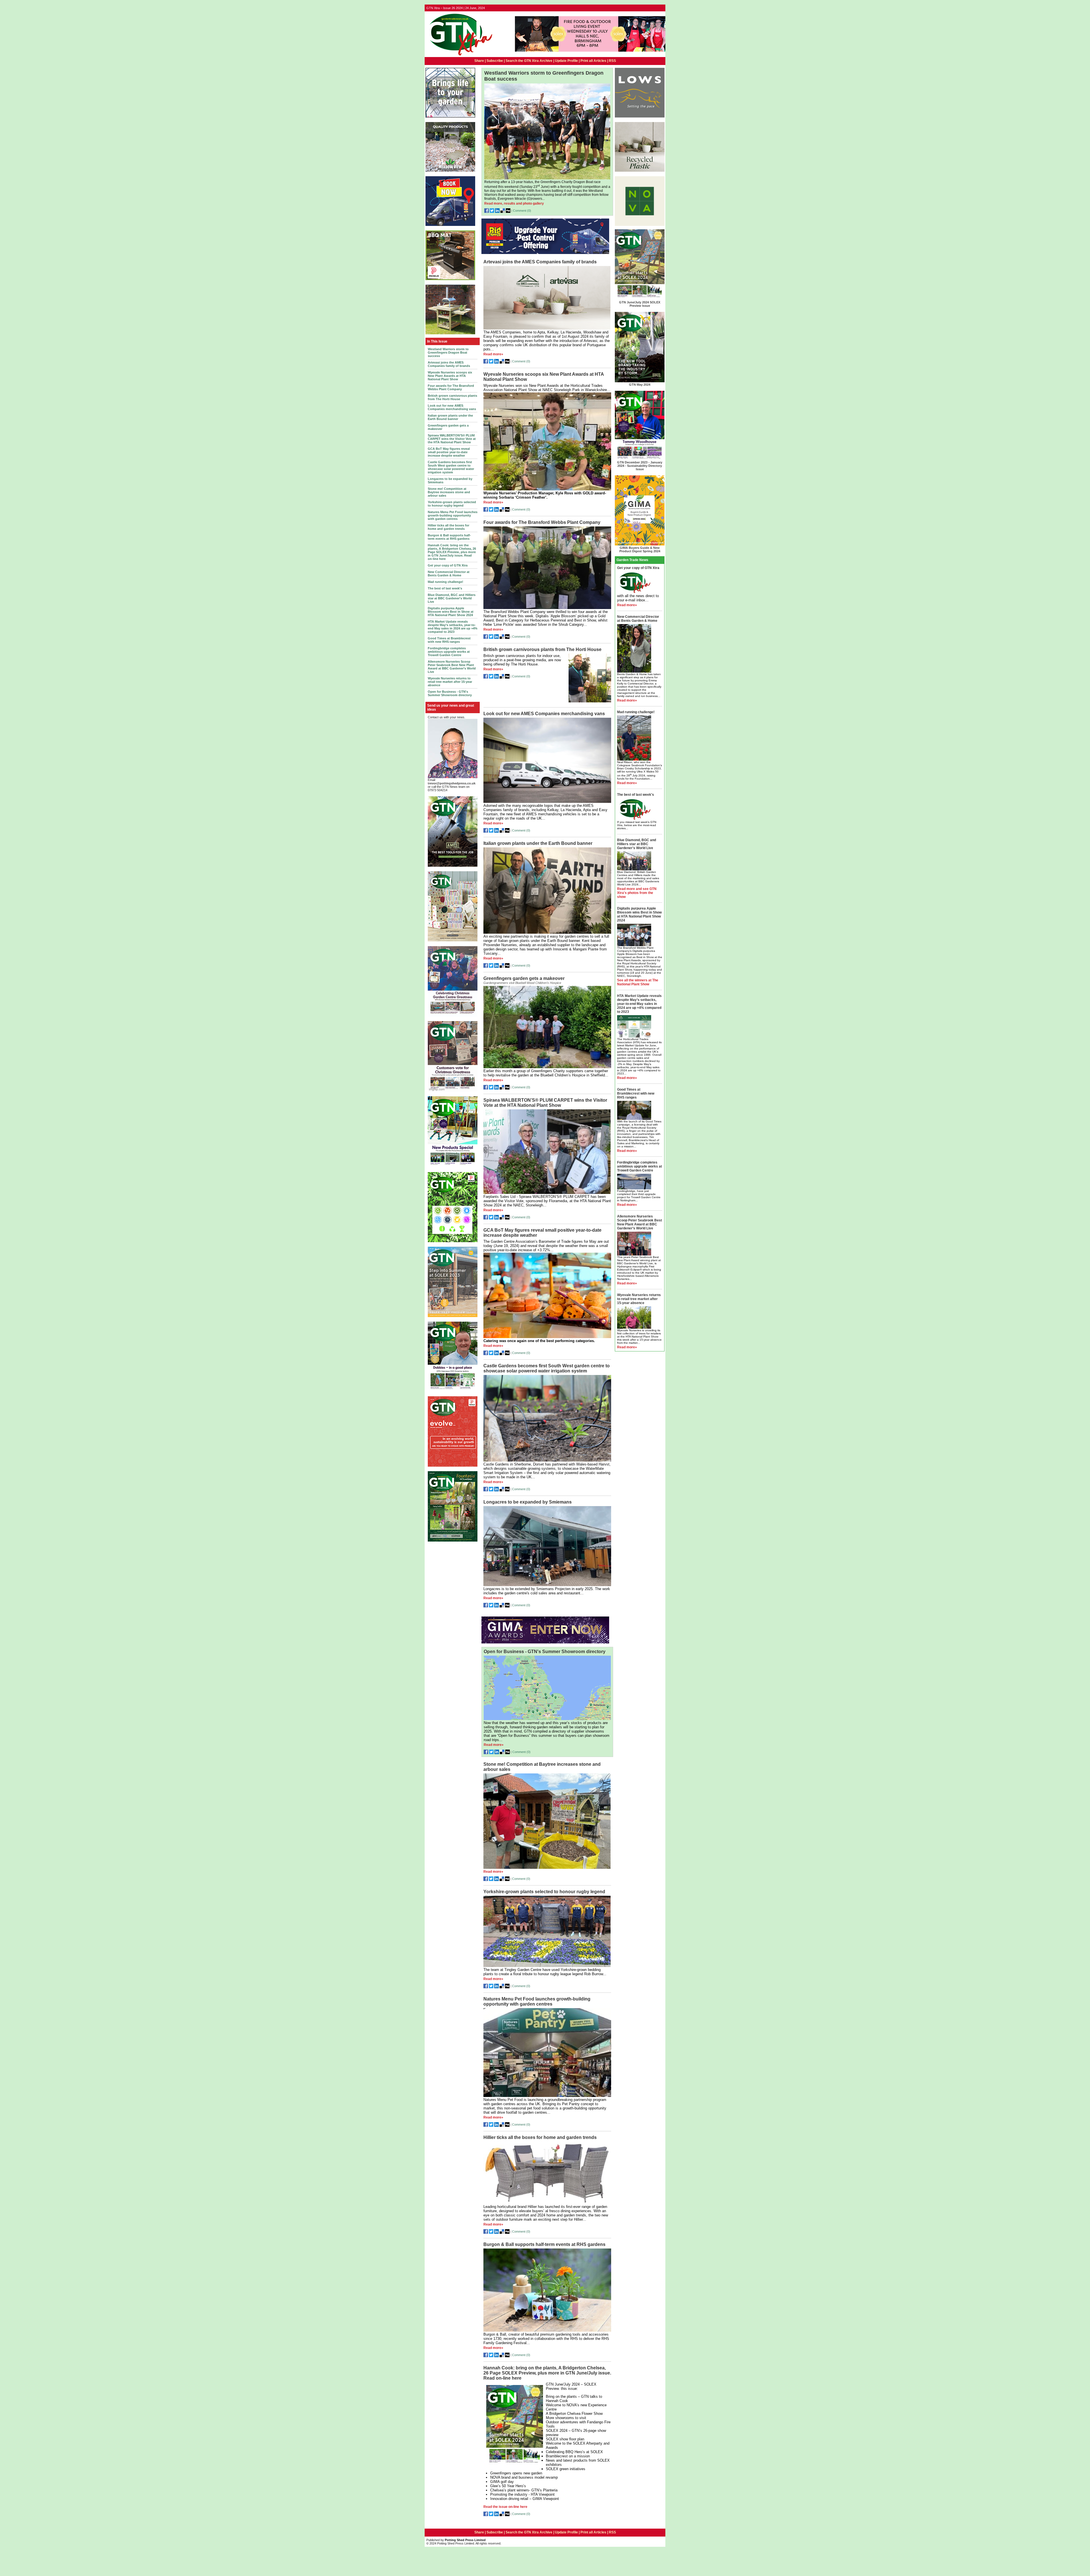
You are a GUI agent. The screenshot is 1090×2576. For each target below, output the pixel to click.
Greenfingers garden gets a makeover (524, 978)
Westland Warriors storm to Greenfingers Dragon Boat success (448, 352)
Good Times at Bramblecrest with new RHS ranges (449, 640)
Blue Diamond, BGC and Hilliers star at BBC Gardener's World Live (452, 598)
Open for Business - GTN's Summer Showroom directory (450, 693)
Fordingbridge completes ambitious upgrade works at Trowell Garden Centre (449, 652)
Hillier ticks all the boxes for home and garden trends (448, 527)
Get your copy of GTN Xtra (448, 565)
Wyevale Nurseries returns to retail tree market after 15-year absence (450, 682)
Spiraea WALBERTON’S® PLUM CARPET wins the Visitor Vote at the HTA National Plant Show (452, 439)
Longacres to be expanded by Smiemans (528, 1502)
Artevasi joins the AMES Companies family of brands (449, 364)
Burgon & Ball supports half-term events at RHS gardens (449, 537)
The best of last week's (445, 588)
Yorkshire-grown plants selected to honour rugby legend (452, 504)
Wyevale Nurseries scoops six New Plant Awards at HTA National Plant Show (450, 376)
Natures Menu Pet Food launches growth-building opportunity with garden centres (453, 515)
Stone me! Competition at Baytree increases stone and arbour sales (449, 492)
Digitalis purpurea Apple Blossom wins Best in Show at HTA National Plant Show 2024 (451, 612)
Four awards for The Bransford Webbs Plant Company (451, 387)
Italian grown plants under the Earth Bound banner (450, 417)
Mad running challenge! (446, 582)
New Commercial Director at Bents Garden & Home (449, 574)
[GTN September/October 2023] (453, 1166)
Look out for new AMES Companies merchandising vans (452, 407)
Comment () (522, 211)
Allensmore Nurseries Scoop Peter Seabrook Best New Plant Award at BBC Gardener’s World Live (452, 667)
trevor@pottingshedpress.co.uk (452, 783)
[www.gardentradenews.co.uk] (459, 56)
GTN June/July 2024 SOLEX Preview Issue (640, 304)
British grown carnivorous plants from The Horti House (452, 397)
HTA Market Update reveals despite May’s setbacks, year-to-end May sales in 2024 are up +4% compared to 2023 (453, 627)
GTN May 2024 (640, 385)
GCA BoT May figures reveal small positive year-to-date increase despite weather (449, 452)
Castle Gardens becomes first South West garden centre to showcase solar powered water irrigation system (451, 467)
